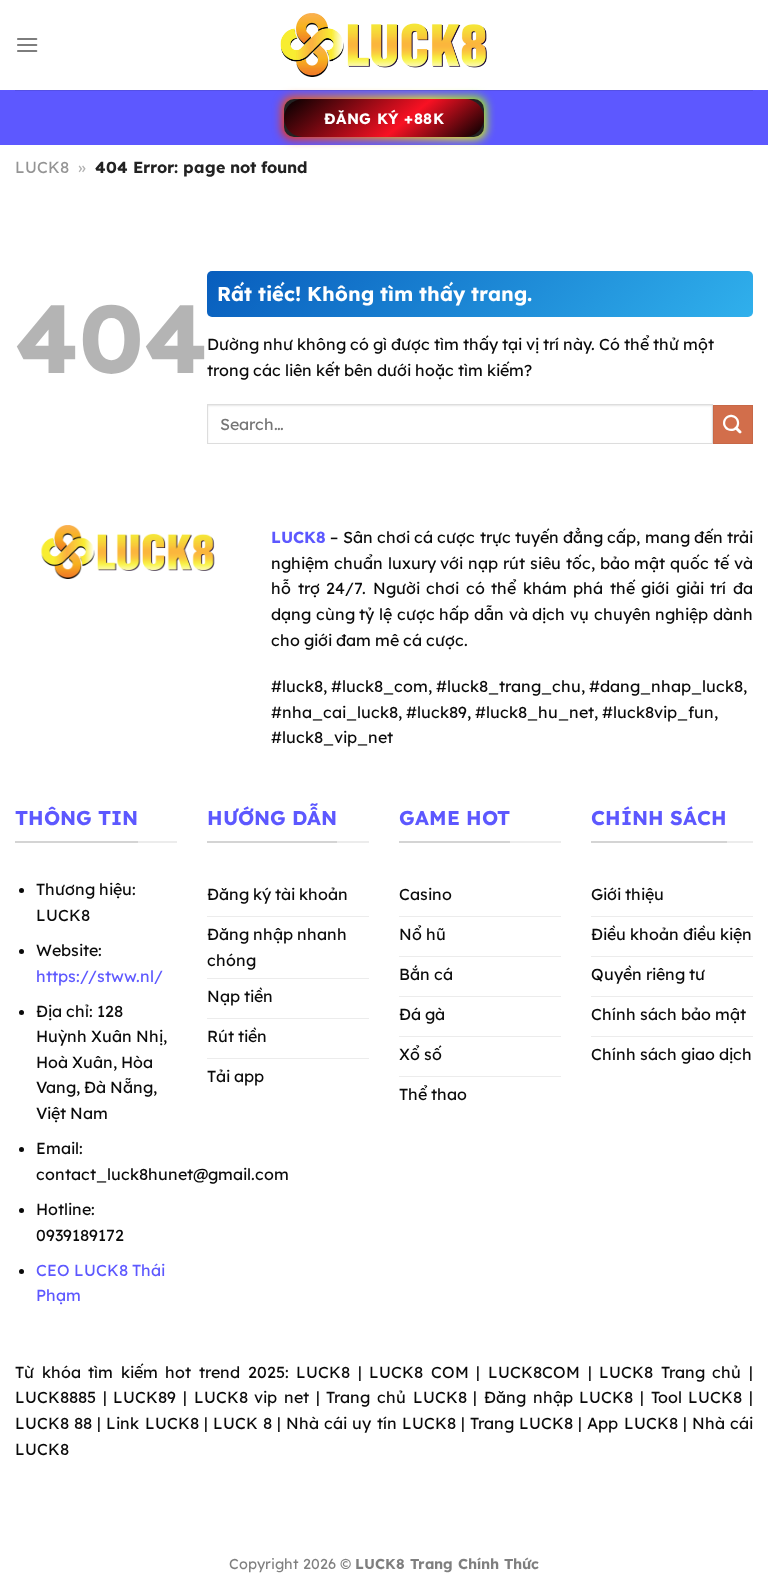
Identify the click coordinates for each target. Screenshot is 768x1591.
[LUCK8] (384, 45)
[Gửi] (733, 424)
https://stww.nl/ (99, 976)
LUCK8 (42, 167)
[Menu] (27, 44)
